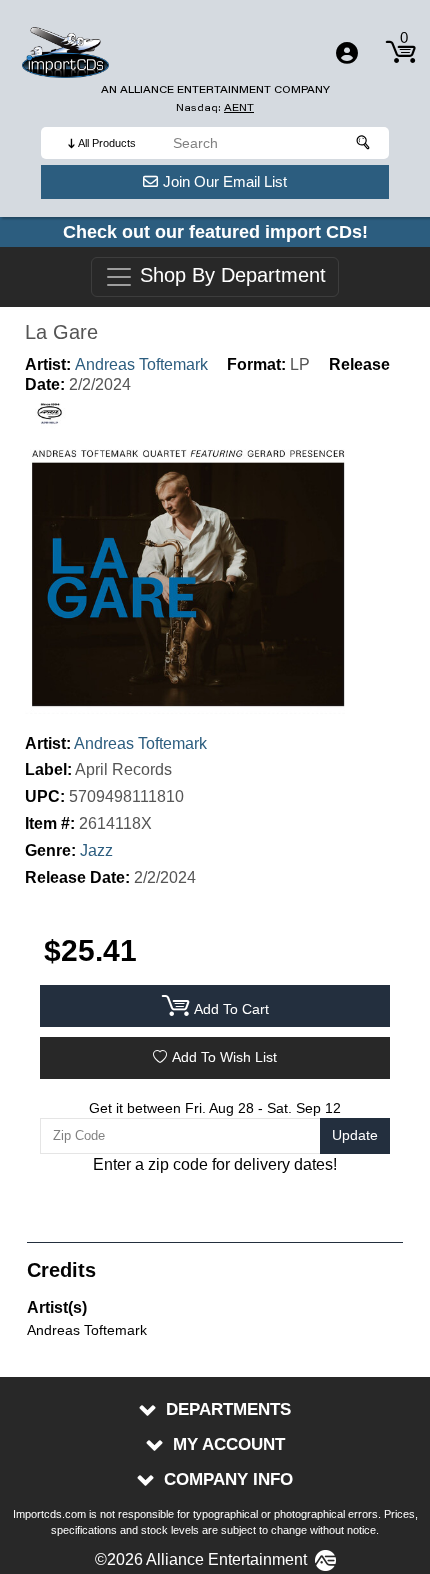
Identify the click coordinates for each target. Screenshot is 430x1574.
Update (355, 1135)
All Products (107, 143)
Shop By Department (230, 276)
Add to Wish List (224, 1057)
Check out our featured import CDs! (215, 232)
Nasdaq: (215, 107)
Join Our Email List (225, 181)
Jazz (96, 850)
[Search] (364, 143)
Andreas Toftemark (141, 364)
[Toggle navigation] (347, 53)
